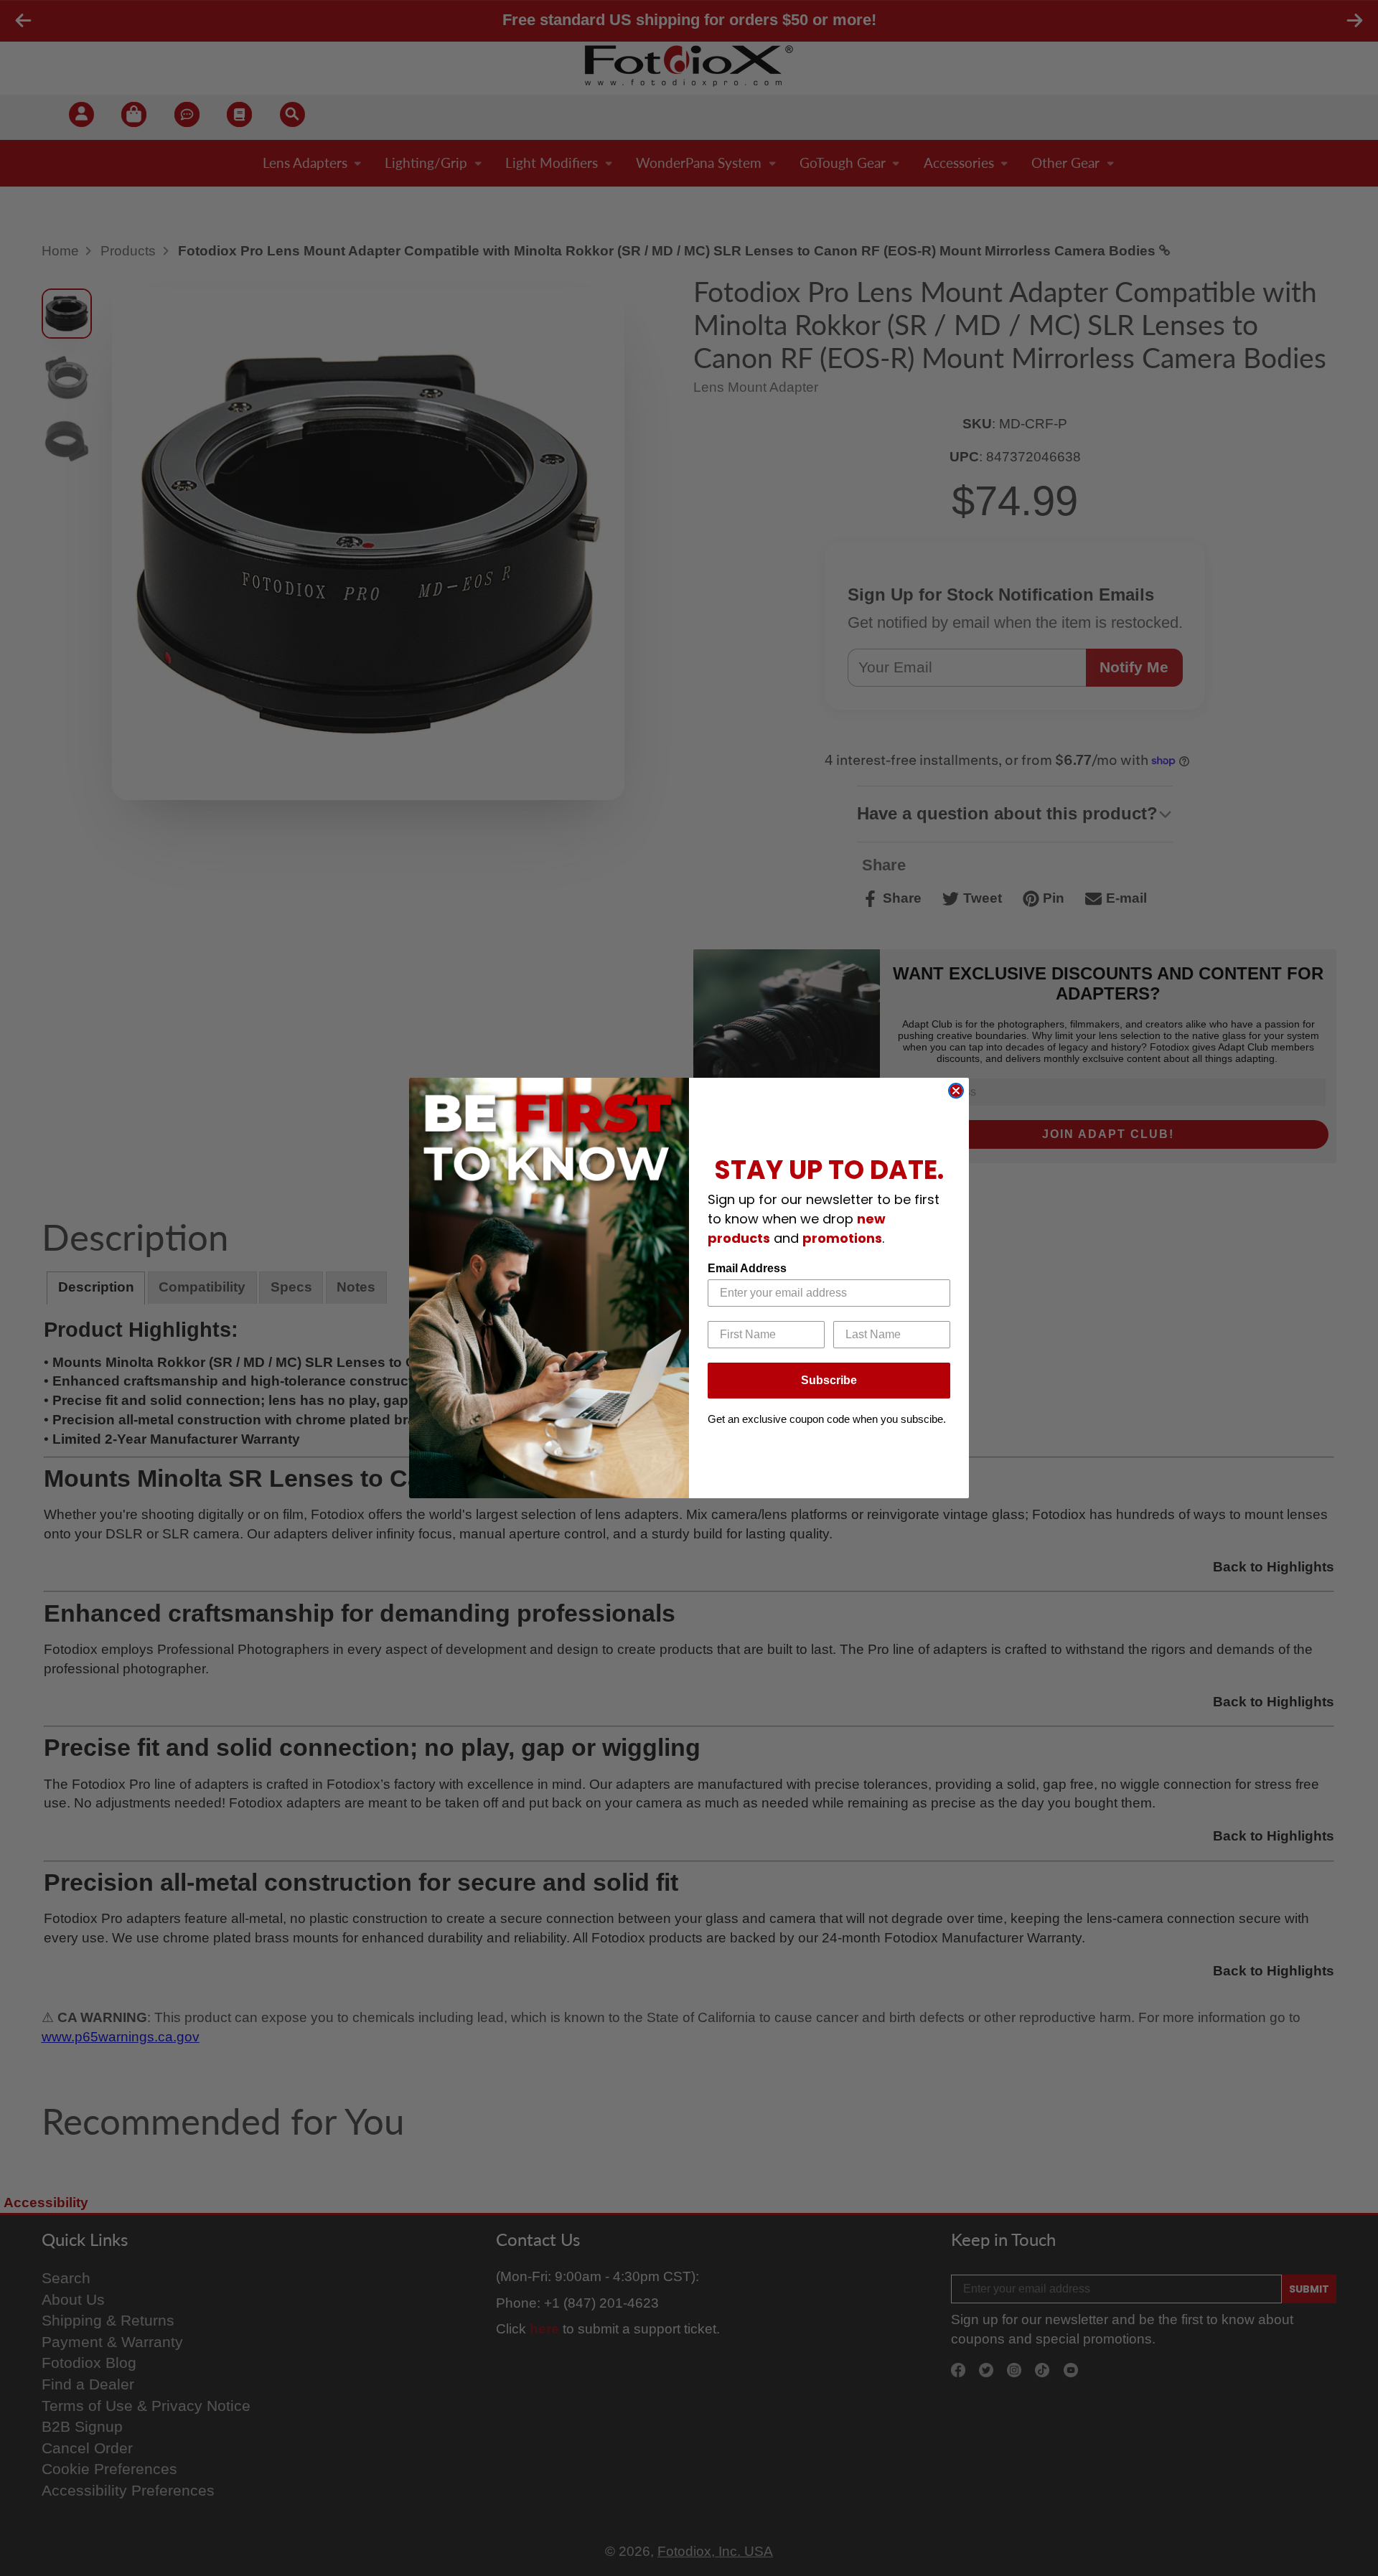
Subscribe (829, 1380)
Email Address (747, 1268)
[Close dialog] (956, 1091)
